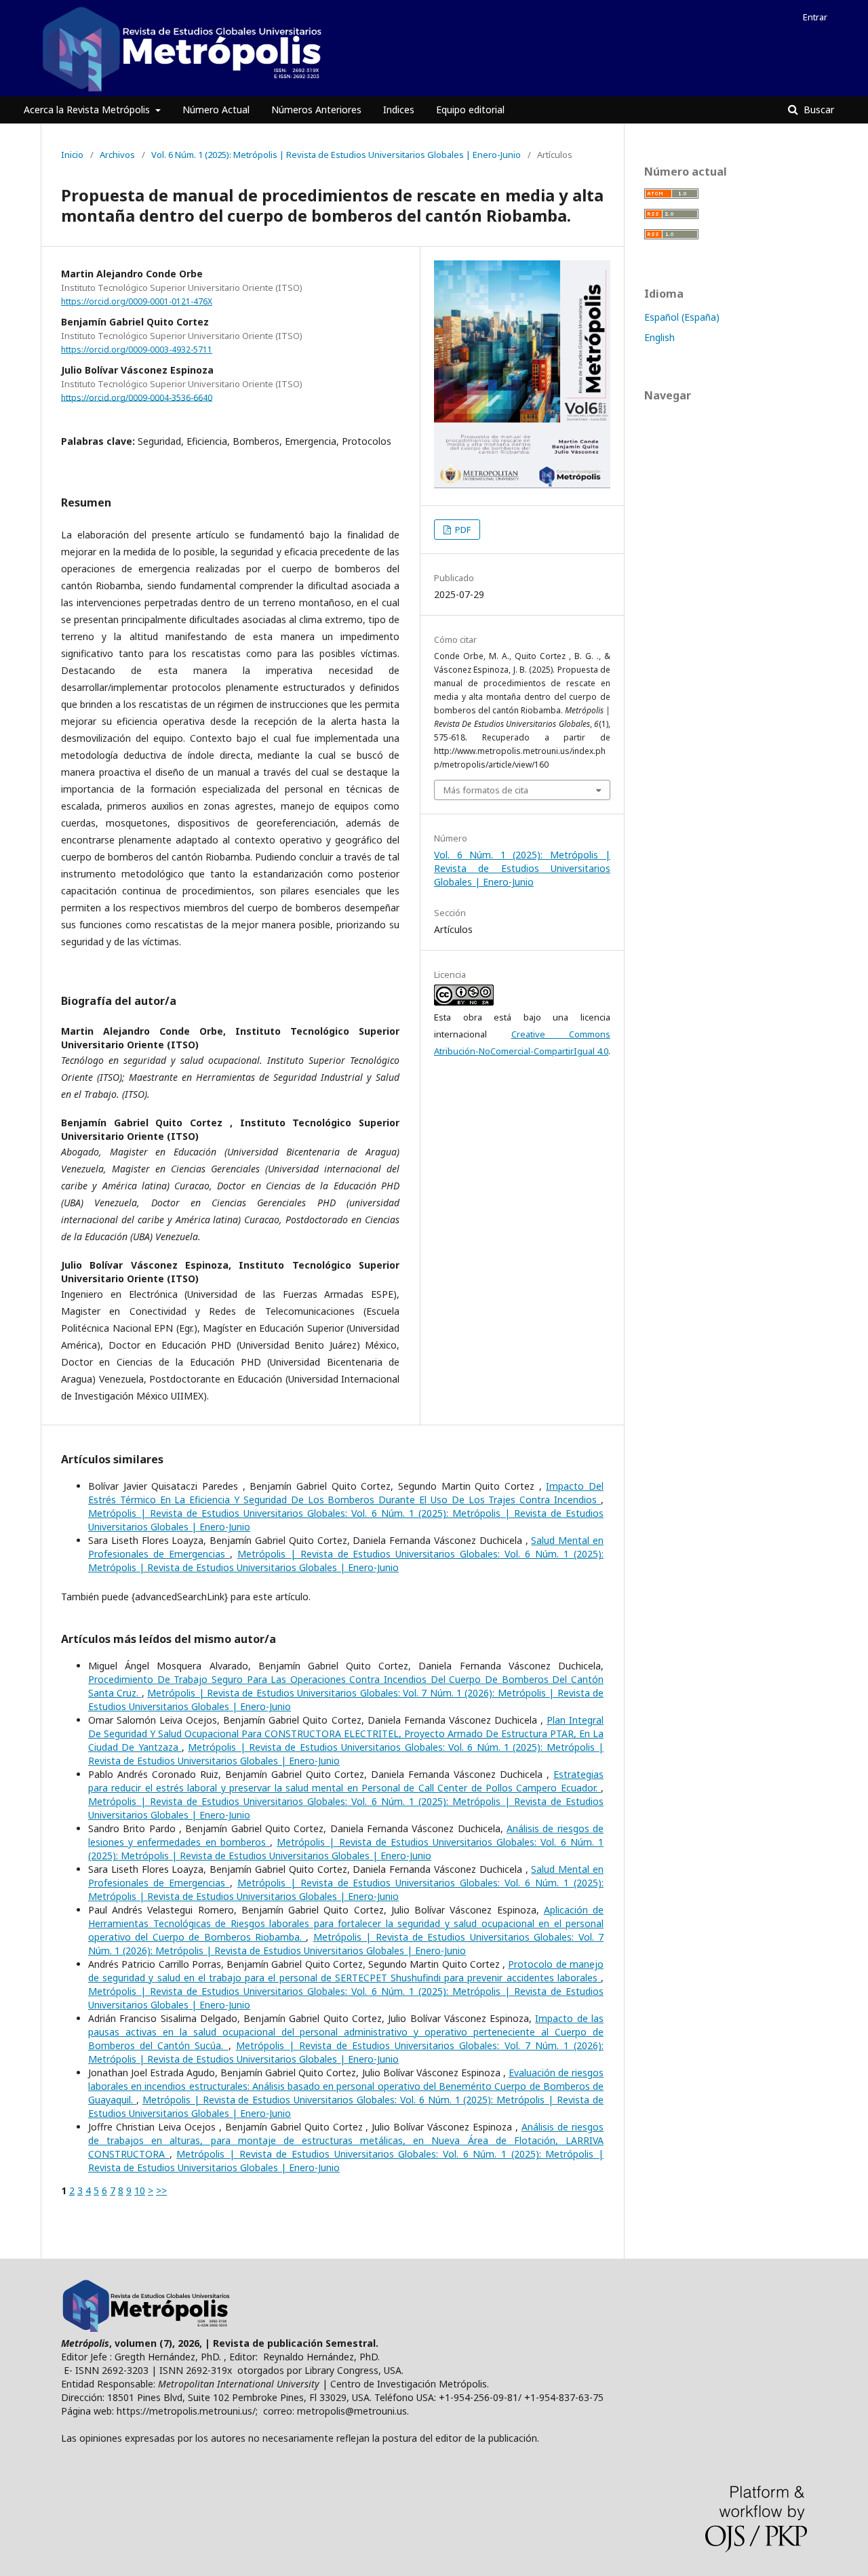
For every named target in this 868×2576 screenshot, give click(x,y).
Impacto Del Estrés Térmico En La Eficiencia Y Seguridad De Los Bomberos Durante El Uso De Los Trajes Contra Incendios (346, 1493)
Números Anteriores (316, 110)
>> (161, 2191)
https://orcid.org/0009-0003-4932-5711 (137, 350)
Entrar (815, 17)
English (659, 337)
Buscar (817, 110)
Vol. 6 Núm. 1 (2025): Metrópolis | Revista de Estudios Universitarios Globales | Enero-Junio (336, 155)
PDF (462, 530)
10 (140, 2191)
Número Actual (216, 110)
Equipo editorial (470, 110)
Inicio (72, 155)
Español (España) (682, 317)
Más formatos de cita (486, 790)
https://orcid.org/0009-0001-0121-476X (137, 301)
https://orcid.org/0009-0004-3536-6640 (137, 397)
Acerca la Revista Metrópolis (88, 110)
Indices (399, 110)
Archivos (117, 155)
